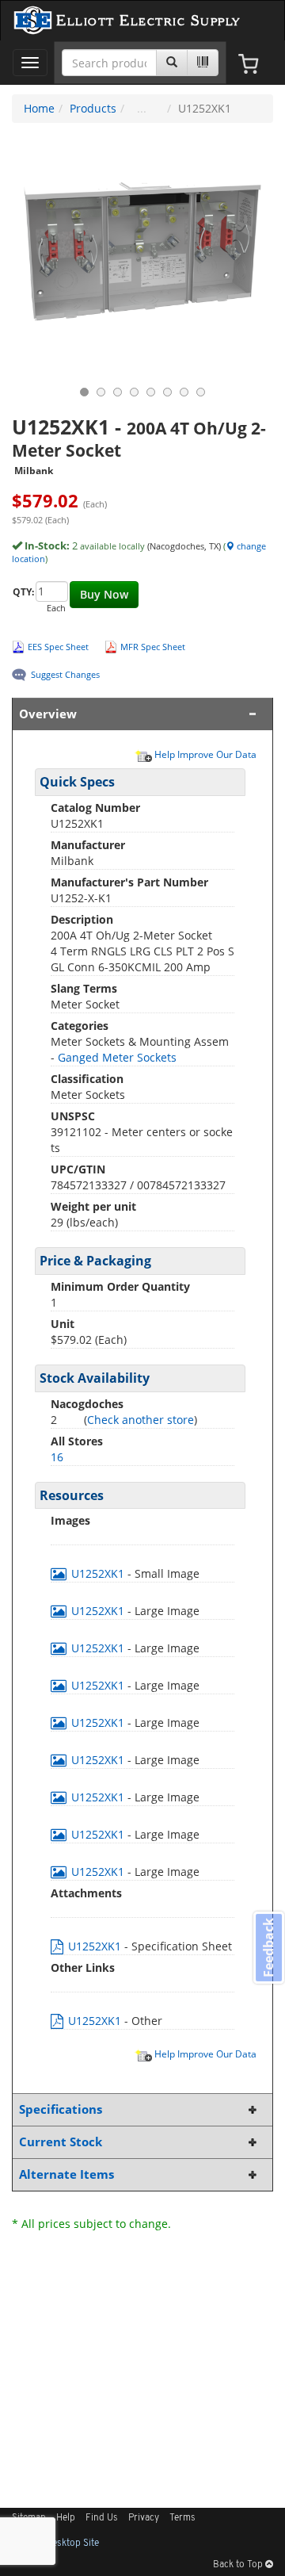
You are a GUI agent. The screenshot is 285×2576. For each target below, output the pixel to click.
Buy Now (104, 594)
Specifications (61, 2109)
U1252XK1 (98, 1573)
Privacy (144, 2518)
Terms (182, 2518)
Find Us (102, 2518)
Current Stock (61, 2142)
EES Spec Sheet (58, 647)
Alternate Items (66, 2174)
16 (57, 1457)
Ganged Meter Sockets (117, 1057)
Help (66, 2518)
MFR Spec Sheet (153, 647)
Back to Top (239, 2565)
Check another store (141, 1420)
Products (93, 108)
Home (39, 108)
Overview (48, 714)
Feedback (268, 1948)
